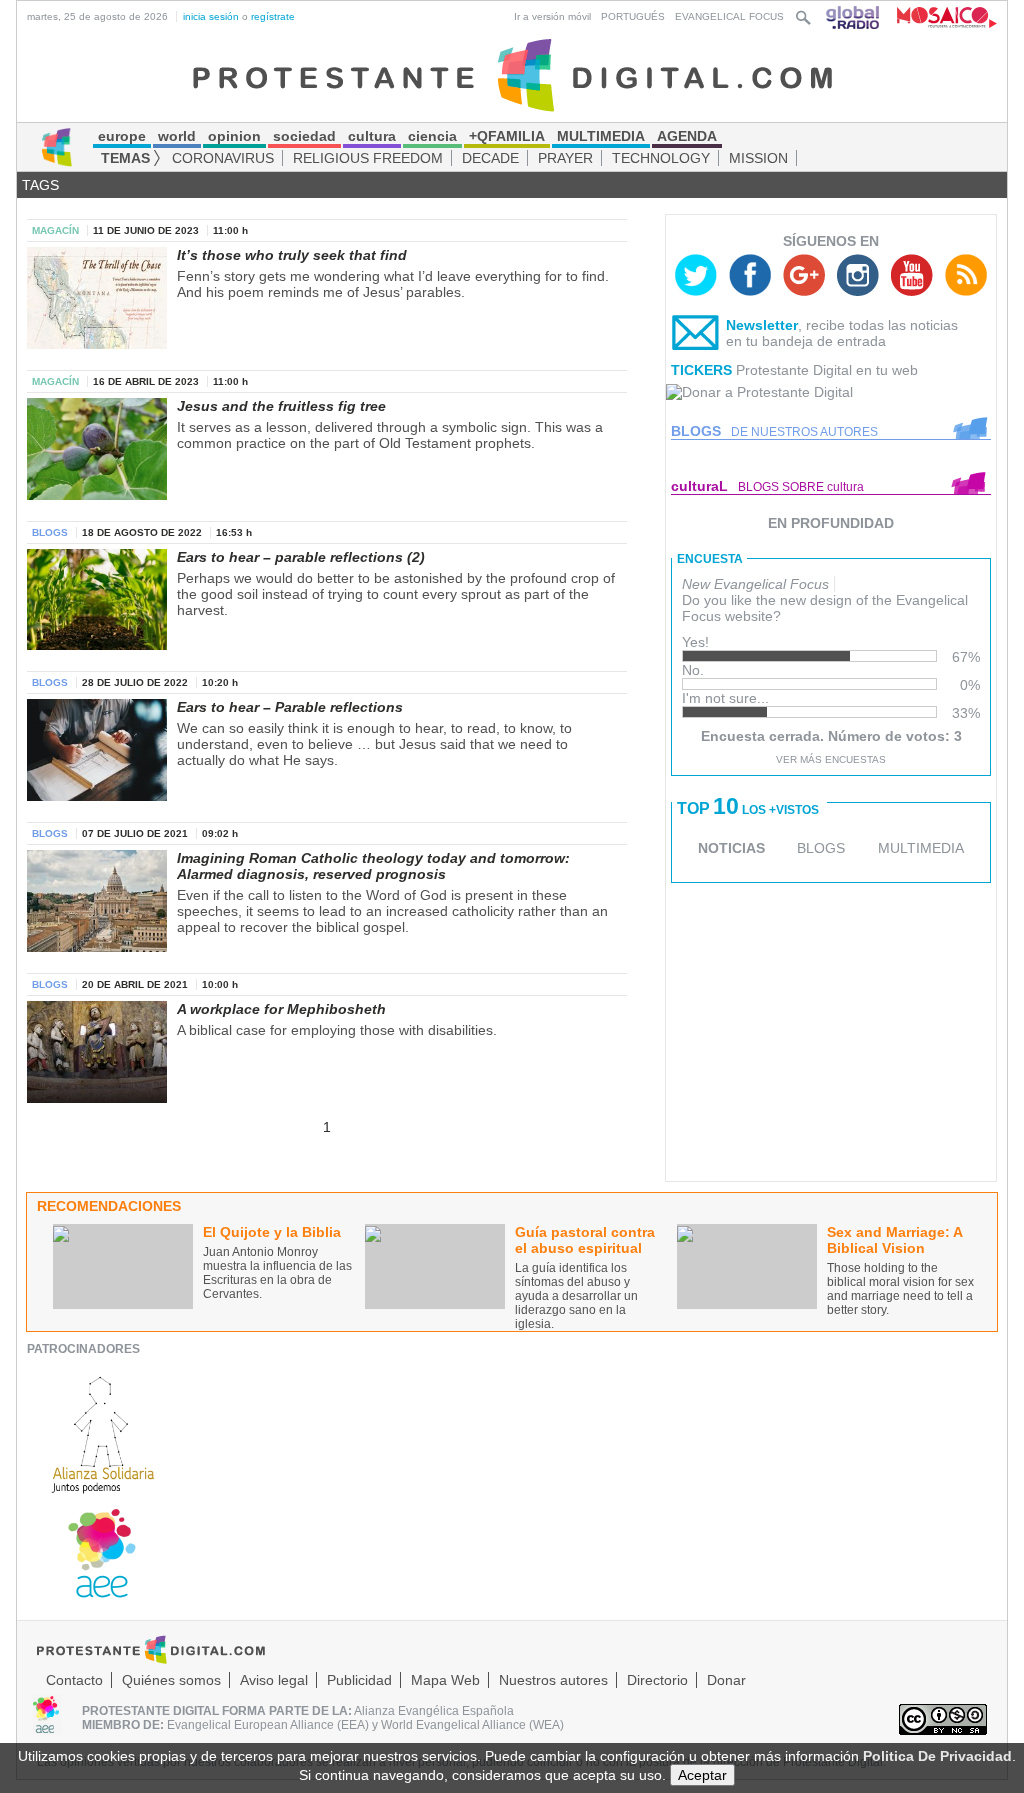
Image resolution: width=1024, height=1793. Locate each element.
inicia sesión (211, 16)
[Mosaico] (939, 16)
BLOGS (821, 848)
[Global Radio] (854, 16)
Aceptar (702, 1775)
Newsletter (762, 325)
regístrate (273, 16)
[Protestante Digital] (512, 74)
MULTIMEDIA (921, 848)
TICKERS (701, 370)
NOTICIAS (731, 848)
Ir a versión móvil (552, 16)
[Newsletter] (696, 337)
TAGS (40, 185)
